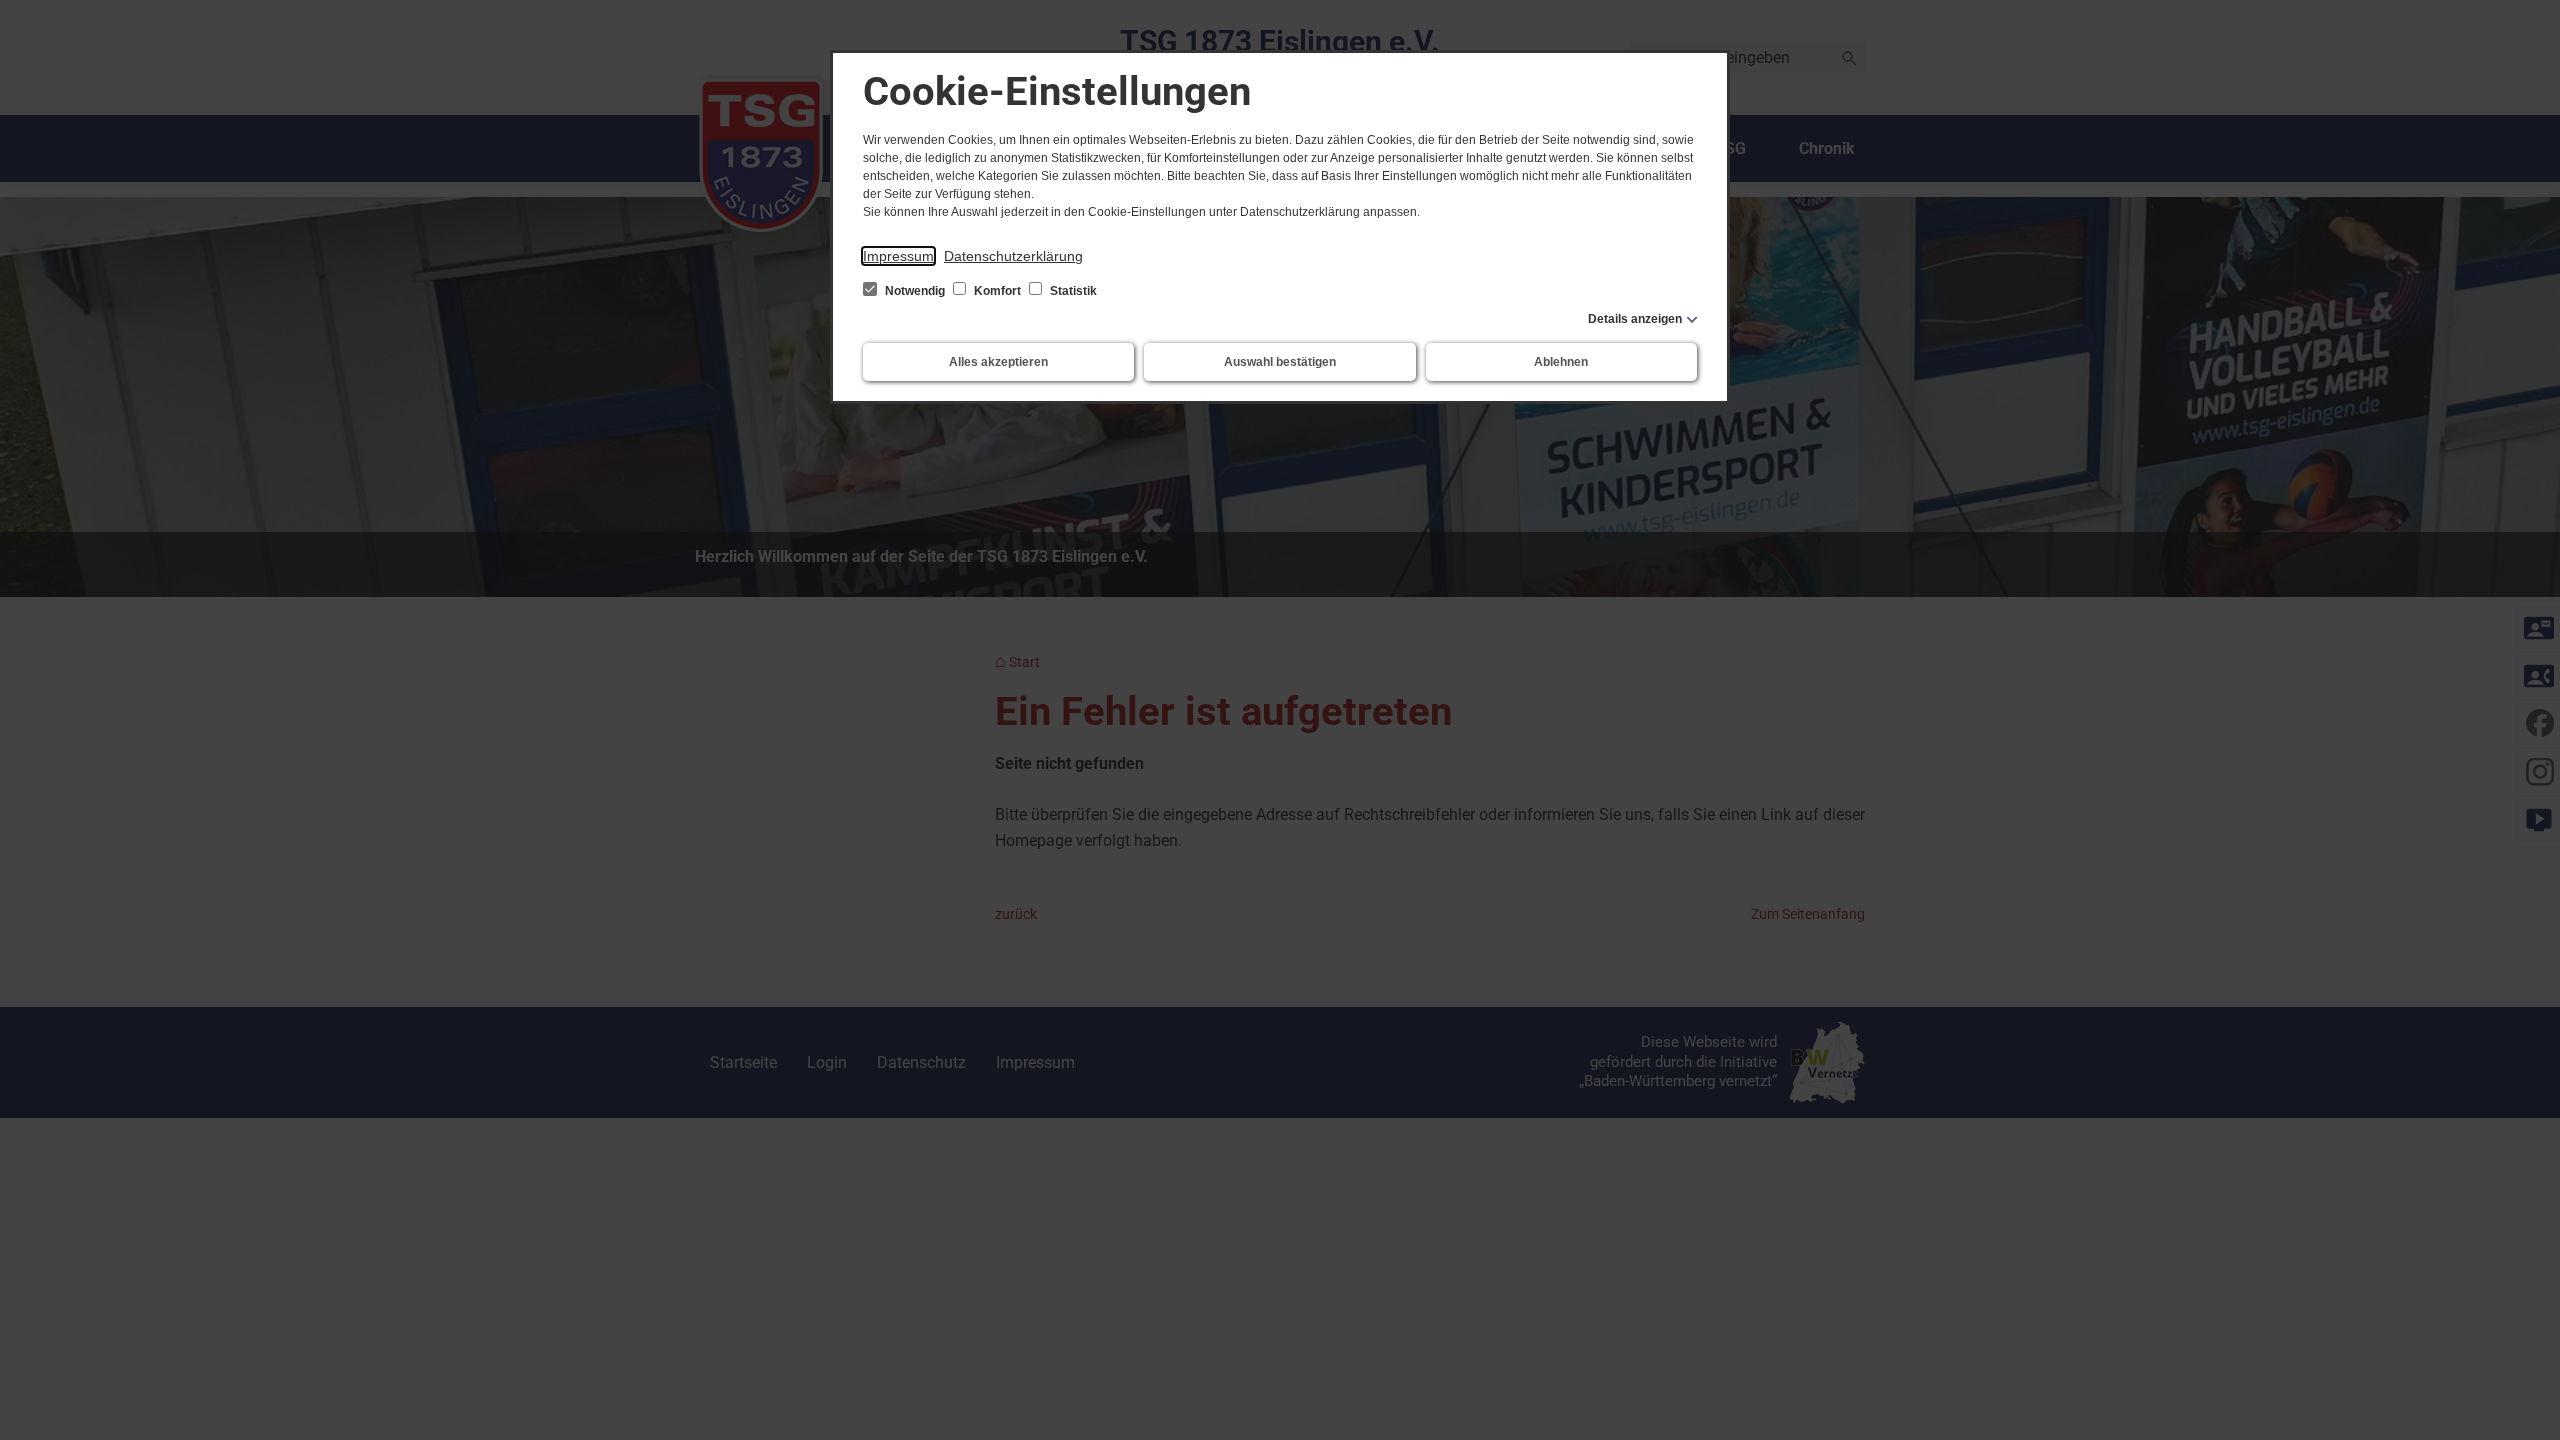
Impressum (898, 256)
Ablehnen (1561, 362)
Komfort (997, 291)
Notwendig (915, 291)
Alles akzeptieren (998, 362)
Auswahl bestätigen (1280, 362)
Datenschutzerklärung (1013, 256)
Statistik (1072, 291)
